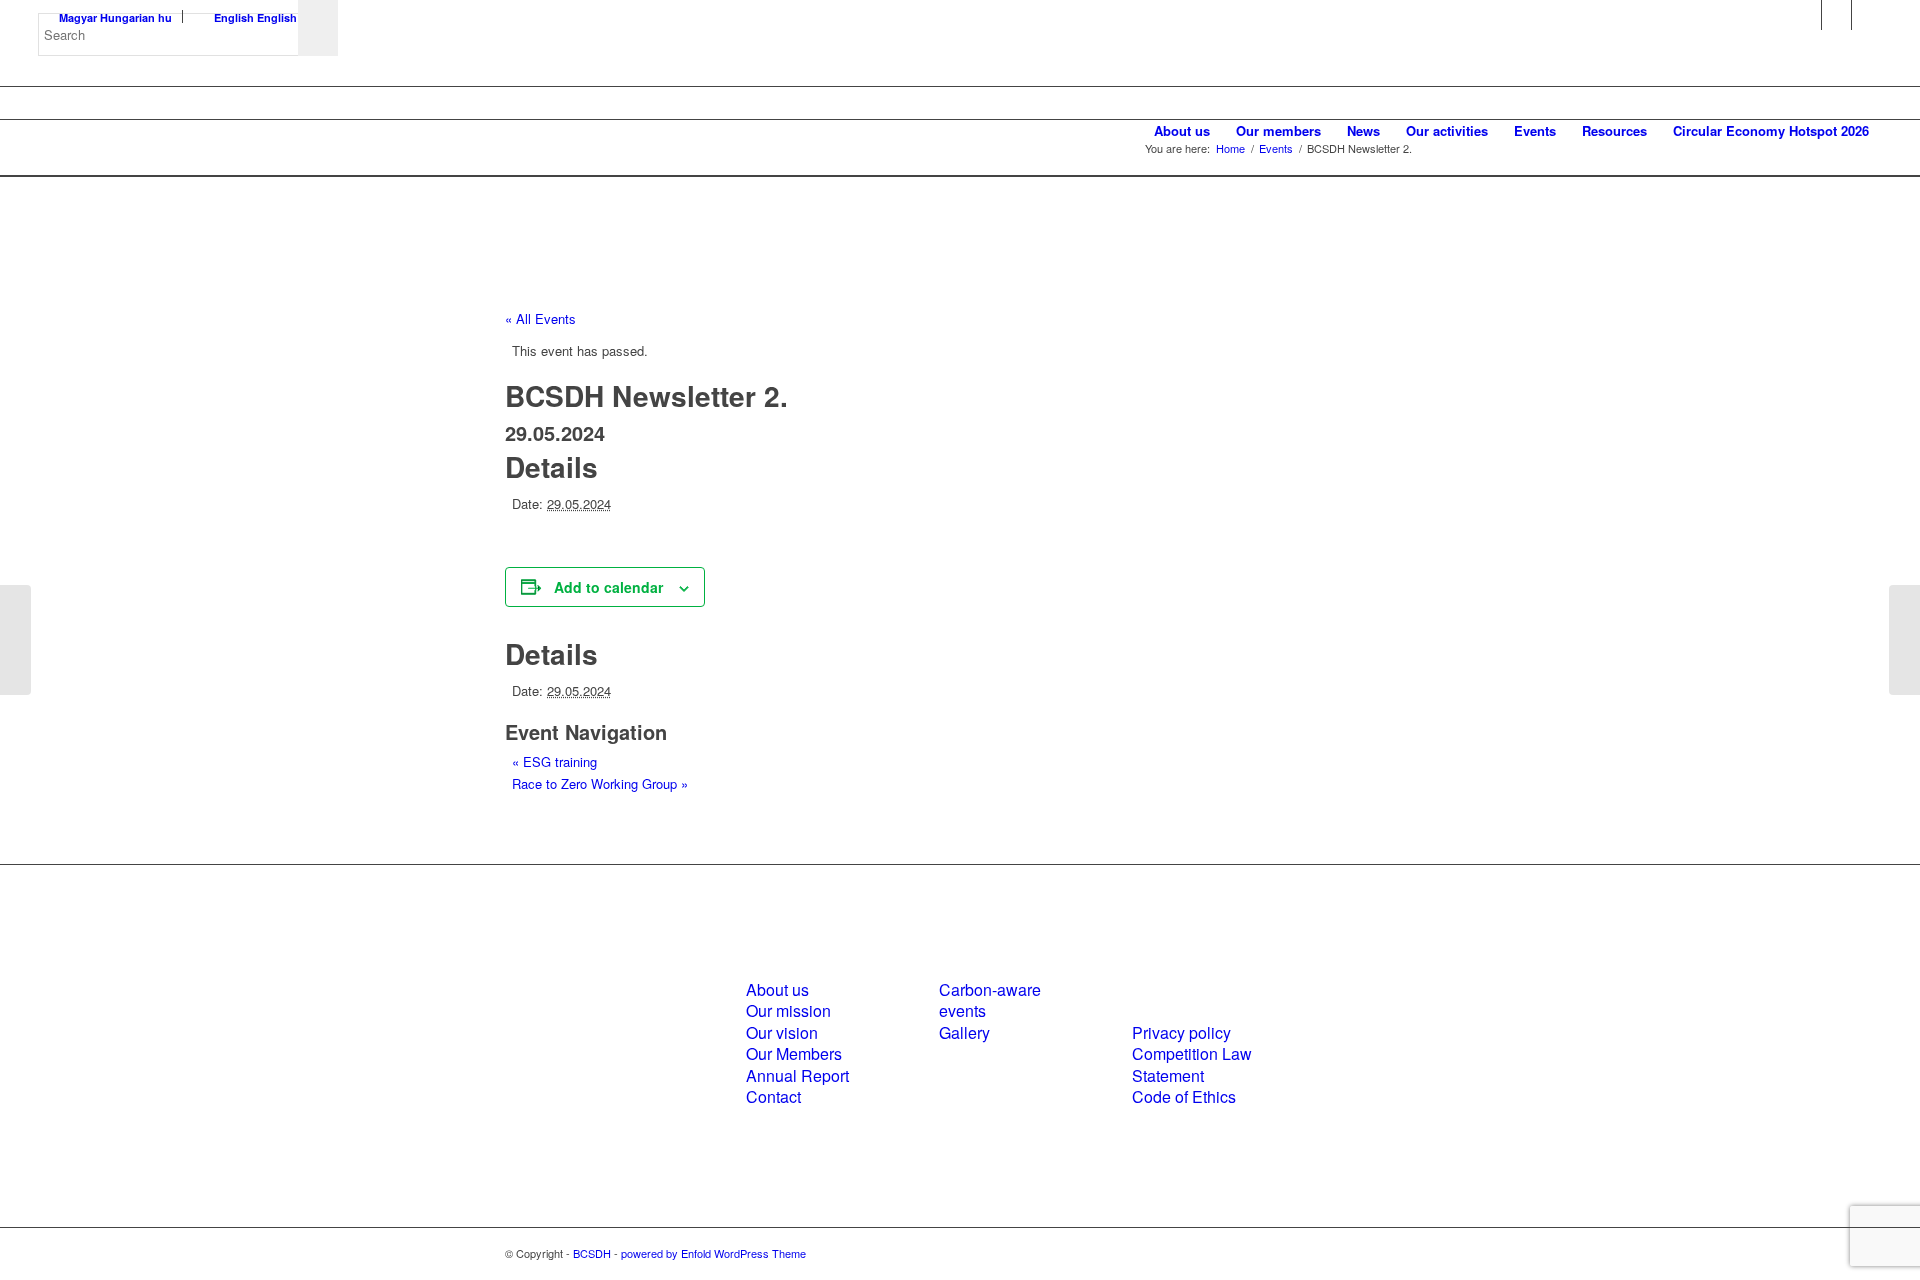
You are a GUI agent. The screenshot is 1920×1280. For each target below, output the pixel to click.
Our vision (782, 1032)
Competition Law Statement (1192, 1064)
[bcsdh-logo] (188, 131)
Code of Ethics (1184, 1096)
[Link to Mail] (1867, 15)
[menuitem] (1182, 131)
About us (777, 989)
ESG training (554, 761)
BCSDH (592, 1253)
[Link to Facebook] (1806, 15)
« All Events (540, 318)
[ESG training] (15, 640)
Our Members (794, 1053)
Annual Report (797, 1075)
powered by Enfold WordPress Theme (713, 1253)
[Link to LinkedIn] (1836, 15)
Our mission (788, 1010)
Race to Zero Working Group (600, 783)
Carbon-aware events (990, 1000)
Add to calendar (608, 587)
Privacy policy (1181, 1032)
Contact (773, 1096)
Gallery (964, 1032)
